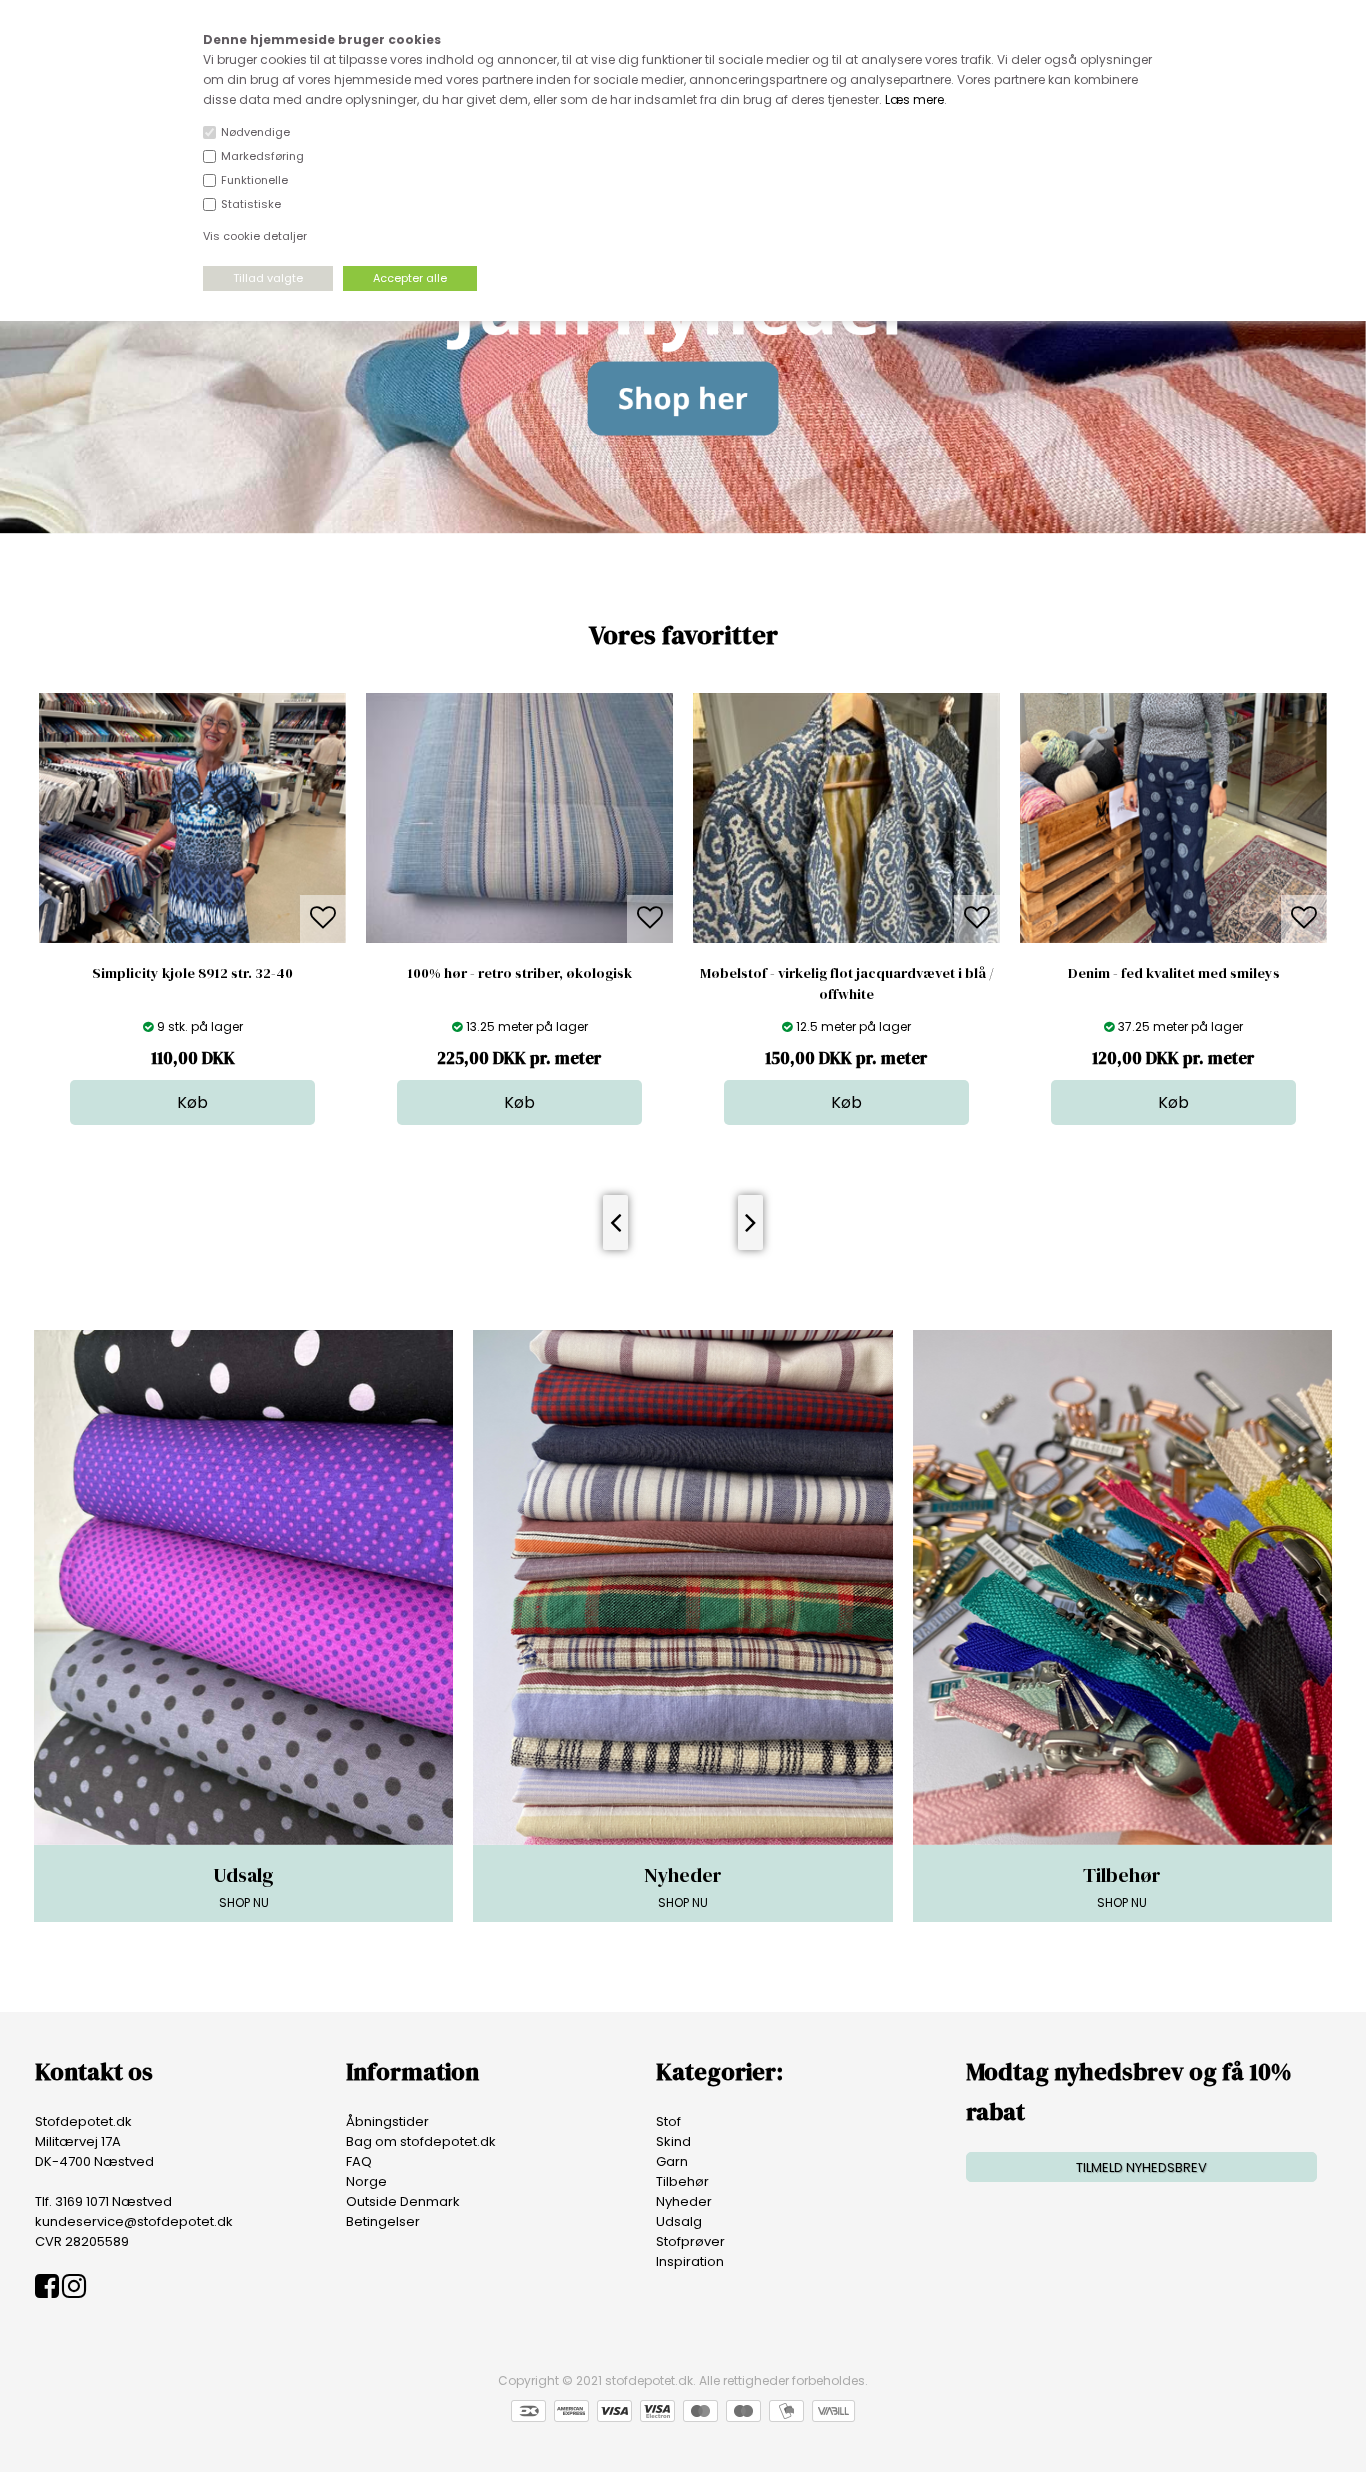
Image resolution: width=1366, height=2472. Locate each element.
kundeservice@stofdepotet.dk (134, 2221)
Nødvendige (255, 132)
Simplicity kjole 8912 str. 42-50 (1238, 973)
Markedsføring (262, 156)
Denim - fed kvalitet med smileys (911, 973)
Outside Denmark (403, 2201)
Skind (673, 2141)
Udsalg (679, 2221)
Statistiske (251, 204)
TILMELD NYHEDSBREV (1141, 2167)
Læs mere (914, 99)
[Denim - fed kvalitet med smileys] (911, 938)
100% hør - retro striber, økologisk (257, 973)
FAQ (359, 2161)
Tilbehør (682, 2181)
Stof (668, 2121)
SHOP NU (243, 1886)
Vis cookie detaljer (255, 236)
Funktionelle (254, 180)
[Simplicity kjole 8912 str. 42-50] (1238, 1102)
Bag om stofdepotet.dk (421, 2141)
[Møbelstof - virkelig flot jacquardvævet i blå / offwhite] (584, 938)
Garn (672, 2161)
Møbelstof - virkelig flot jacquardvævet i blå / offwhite (584, 983)
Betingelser (383, 2221)
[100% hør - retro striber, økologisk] (257, 938)
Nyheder (684, 2201)
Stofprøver (690, 2241)
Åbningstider (387, 2121)
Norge (366, 2181)
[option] (257, 909)
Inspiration (690, 2261)
